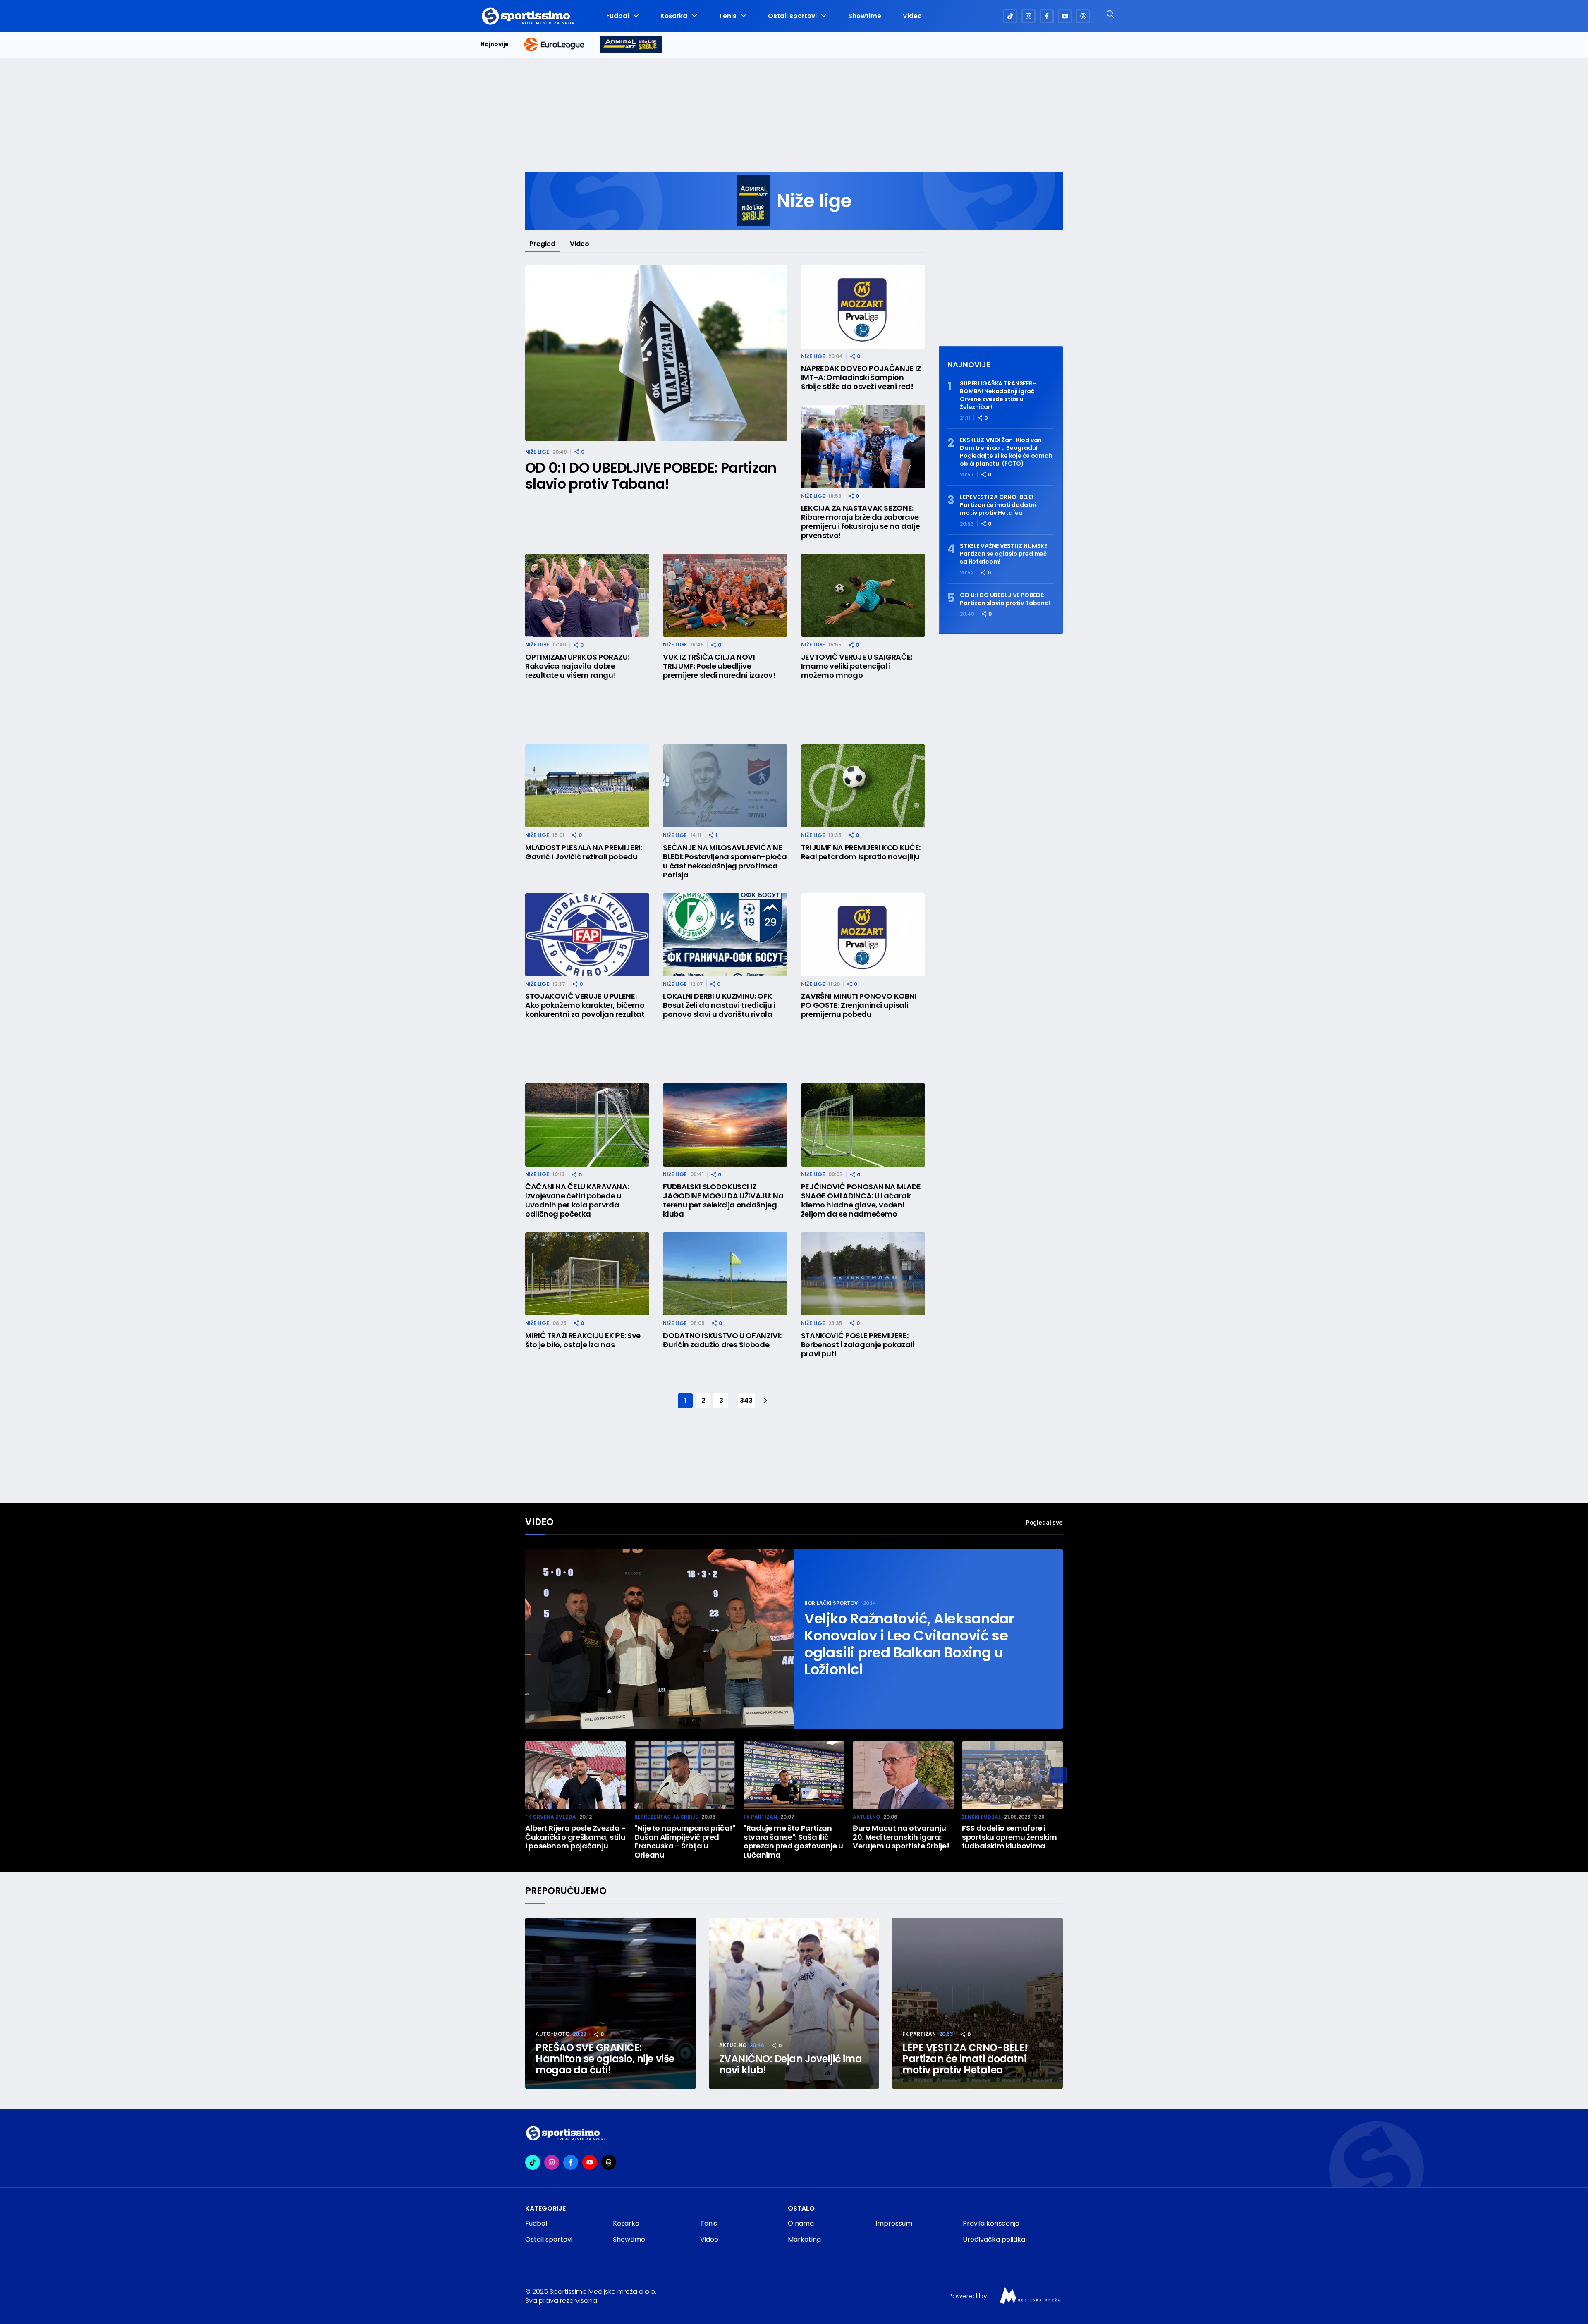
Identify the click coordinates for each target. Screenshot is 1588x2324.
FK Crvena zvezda (551, 1817)
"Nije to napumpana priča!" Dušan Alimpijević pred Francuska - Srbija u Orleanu (685, 1841)
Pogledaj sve (1044, 1522)
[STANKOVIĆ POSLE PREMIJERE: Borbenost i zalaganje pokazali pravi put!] (863, 1274)
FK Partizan (760, 1817)
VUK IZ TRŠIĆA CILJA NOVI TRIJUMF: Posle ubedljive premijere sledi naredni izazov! (719, 666)
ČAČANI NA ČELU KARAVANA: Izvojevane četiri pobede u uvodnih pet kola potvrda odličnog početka (577, 1200)
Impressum (894, 2223)
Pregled (542, 244)
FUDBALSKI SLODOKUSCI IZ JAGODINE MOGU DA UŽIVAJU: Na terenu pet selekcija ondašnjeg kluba (723, 1200)
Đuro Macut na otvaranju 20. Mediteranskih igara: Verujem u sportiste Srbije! (901, 1837)
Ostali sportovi (792, 16)
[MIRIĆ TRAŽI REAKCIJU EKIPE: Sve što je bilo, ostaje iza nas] (587, 1274)
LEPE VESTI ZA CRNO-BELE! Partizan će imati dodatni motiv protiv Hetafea (998, 505)
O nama (801, 2223)
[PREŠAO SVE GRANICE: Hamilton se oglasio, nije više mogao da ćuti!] (611, 2003)
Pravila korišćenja (991, 2223)
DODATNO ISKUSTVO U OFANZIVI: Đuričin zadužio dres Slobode (722, 1340)
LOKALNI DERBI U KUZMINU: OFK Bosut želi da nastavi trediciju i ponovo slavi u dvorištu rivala (719, 1005)
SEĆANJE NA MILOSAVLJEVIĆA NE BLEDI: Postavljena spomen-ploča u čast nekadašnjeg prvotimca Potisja (725, 861)
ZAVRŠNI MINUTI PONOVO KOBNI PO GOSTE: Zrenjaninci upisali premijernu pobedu (859, 1005)
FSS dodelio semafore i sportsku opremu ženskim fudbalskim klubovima (1009, 1837)
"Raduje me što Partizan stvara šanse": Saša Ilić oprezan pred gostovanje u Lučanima (793, 1841)
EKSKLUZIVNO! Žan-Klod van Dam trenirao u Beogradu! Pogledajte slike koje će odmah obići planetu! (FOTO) (1006, 452)
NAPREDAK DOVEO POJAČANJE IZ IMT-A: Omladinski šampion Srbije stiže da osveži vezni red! (861, 378)
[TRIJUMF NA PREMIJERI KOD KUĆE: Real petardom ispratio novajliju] (863, 786)
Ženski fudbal (981, 1817)
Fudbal (618, 16)
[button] (1059, 1775)
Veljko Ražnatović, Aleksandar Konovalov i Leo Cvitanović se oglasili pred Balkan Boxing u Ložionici (909, 1644)
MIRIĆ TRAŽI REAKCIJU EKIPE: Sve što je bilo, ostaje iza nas (583, 1340)
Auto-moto (552, 2034)
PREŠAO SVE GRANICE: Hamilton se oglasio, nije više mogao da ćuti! (605, 2059)
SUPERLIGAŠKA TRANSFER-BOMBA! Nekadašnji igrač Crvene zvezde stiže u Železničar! (998, 395)
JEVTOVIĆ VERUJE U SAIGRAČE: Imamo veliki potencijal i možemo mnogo (857, 666)
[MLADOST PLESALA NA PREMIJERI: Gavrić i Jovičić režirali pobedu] (587, 786)
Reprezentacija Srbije (666, 1817)
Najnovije (495, 44)
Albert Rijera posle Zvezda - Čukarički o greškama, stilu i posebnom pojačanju (575, 1837)
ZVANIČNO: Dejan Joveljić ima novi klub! (791, 2064)
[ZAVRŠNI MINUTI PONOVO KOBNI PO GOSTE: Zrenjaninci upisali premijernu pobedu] (863, 935)
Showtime (865, 16)
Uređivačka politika (994, 2239)
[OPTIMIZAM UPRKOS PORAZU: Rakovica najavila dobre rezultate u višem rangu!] (587, 595)
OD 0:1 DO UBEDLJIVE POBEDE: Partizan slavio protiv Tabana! (651, 476)
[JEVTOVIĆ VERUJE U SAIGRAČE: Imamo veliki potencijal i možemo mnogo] (863, 595)
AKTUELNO (866, 1817)
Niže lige (537, 452)
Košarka (674, 16)
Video (912, 16)
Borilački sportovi (832, 1603)
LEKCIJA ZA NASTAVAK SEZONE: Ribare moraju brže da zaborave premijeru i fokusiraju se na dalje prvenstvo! (861, 522)
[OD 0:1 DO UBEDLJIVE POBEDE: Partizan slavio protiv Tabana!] (656, 353)
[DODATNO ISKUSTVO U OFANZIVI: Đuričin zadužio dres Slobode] (725, 1274)
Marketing (804, 2239)
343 (746, 1400)
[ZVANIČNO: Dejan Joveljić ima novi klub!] (794, 2003)
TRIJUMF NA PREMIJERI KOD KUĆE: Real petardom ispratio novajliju (861, 852)
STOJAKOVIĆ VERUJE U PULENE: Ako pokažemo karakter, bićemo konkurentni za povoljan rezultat (585, 1005)
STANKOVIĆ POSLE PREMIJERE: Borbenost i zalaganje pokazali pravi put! (858, 1345)
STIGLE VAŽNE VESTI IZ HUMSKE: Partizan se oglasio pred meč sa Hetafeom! (1004, 554)
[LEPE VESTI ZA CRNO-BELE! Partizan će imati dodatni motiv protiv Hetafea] (977, 2003)
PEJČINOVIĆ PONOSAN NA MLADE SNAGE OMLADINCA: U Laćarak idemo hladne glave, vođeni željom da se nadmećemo (861, 1200)
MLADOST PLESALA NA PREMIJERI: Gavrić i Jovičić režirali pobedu (584, 852)
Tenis (728, 16)
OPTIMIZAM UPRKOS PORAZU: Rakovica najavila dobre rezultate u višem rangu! (577, 666)
